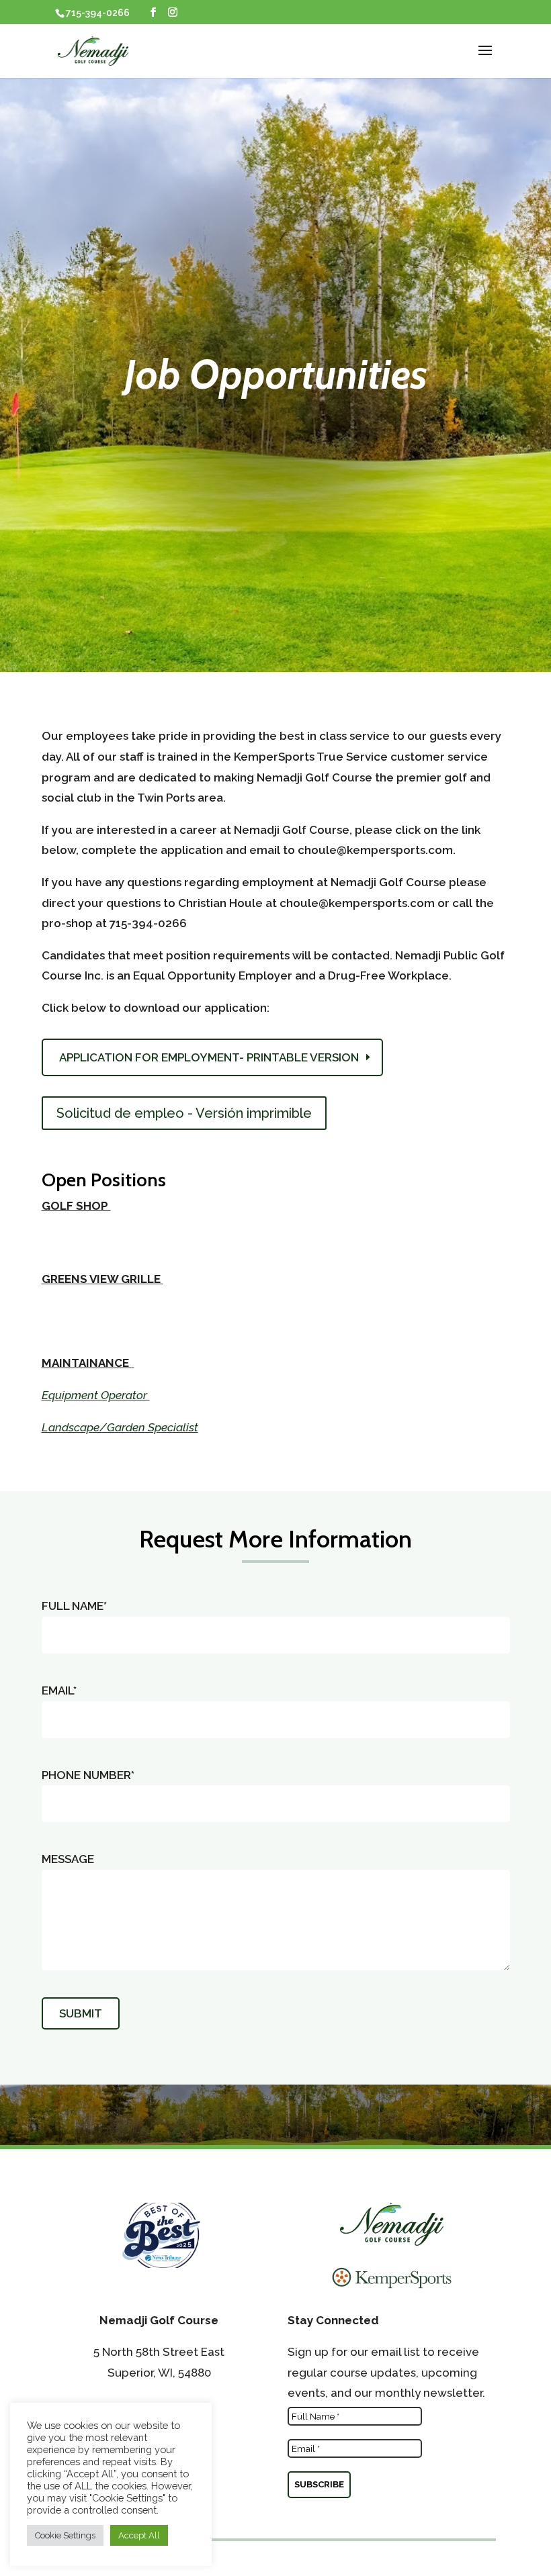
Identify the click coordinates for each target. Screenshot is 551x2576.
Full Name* (74, 1606)
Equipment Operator (96, 1395)
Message (68, 1859)
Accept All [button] (139, 2535)
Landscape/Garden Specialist (120, 1427)
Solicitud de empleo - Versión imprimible (184, 1113)
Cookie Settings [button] (65, 2535)
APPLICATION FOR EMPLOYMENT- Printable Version (209, 1057)
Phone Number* (88, 1775)
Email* (59, 1690)
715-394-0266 (98, 13)
